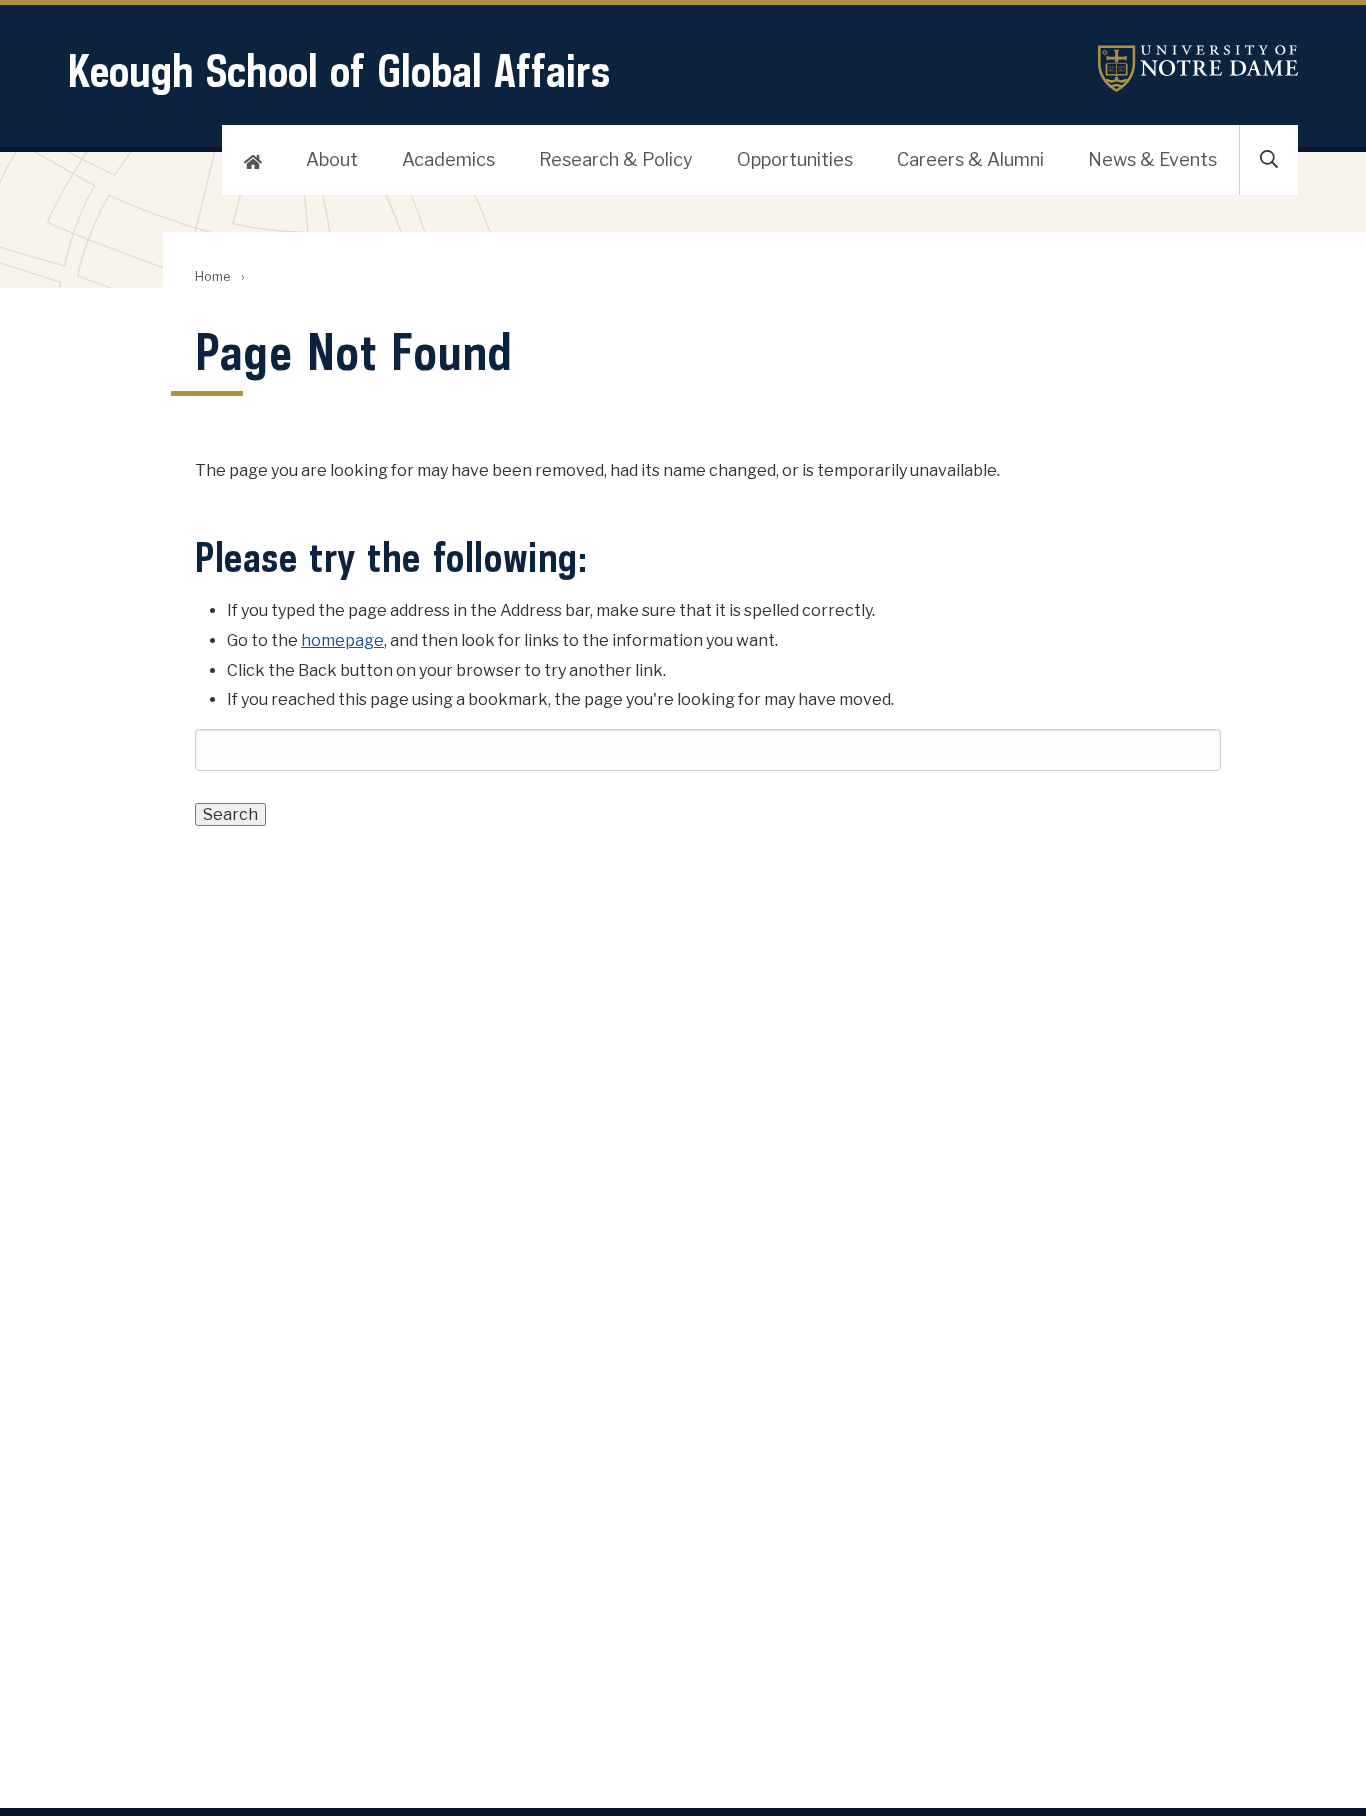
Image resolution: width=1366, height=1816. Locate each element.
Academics (448, 159)
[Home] (253, 160)
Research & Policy (616, 159)
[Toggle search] (1269, 160)
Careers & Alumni (970, 159)
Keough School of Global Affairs (339, 70)
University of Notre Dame (1198, 68)
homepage (342, 640)
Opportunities (795, 159)
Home (212, 276)
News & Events (1152, 159)
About (332, 159)
